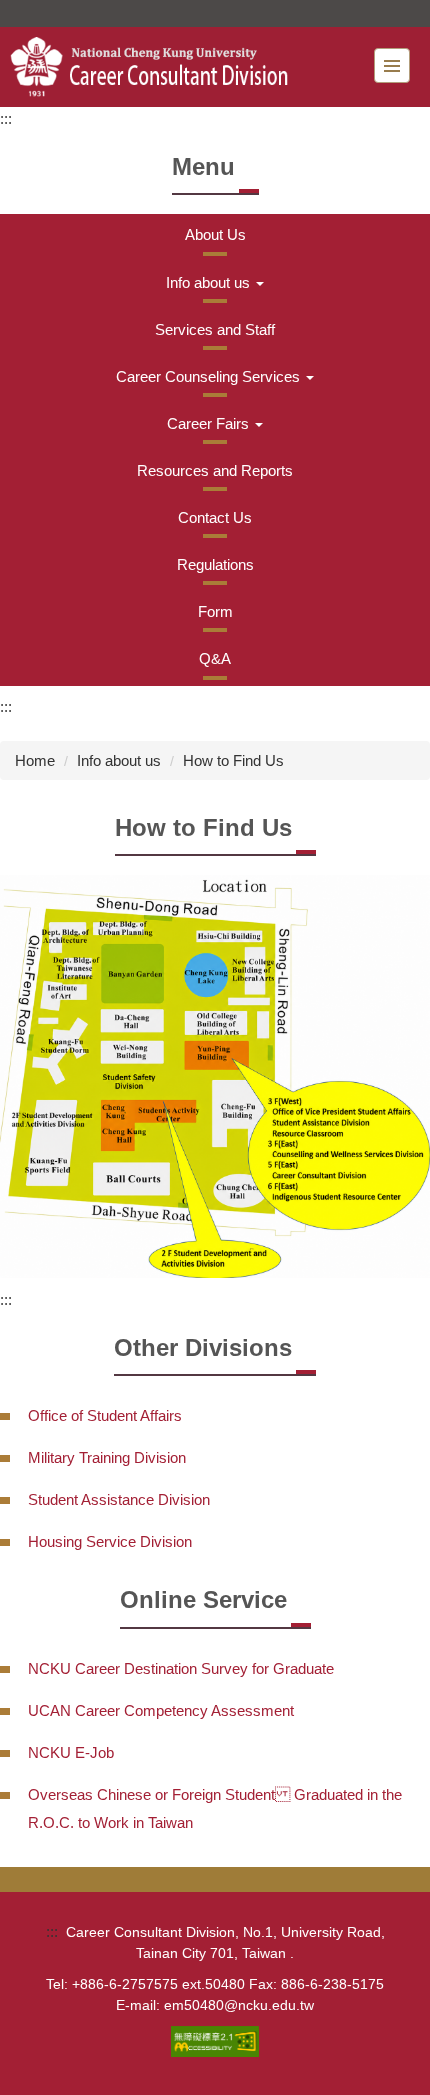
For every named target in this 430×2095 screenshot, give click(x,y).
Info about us (119, 760)
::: (6, 118)
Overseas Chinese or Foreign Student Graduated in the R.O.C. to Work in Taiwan (215, 1808)
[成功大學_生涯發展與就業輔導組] (161, 67)
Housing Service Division (110, 1541)
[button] (215, 282)
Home (35, 760)
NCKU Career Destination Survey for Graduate (181, 1668)
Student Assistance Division (119, 1499)
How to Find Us (233, 760)
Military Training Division (107, 1457)
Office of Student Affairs (105, 1415)
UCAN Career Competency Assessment (161, 1710)
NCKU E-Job (71, 1752)
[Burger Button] (392, 65)
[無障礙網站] (215, 2040)
